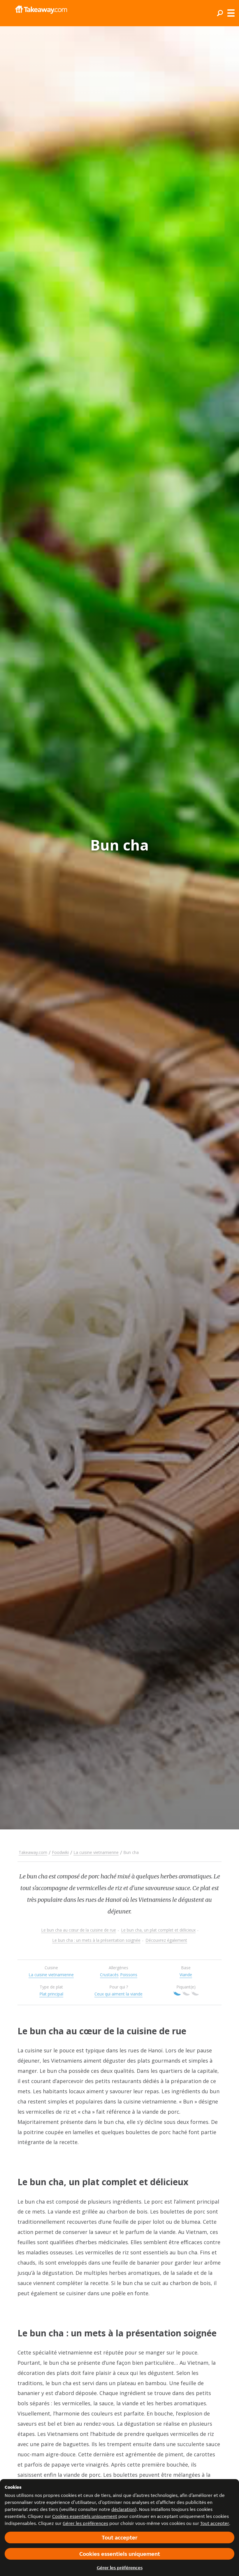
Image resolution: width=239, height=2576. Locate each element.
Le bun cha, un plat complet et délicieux (158, 1930)
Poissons (129, 1975)
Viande (186, 1975)
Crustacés (109, 1975)
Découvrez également (166, 1940)
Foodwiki (60, 1852)
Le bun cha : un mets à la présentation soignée (96, 1940)
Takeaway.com (33, 1852)
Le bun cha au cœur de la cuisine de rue (79, 1930)
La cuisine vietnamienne (96, 1852)
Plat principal (51, 1994)
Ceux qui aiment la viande (118, 1994)
